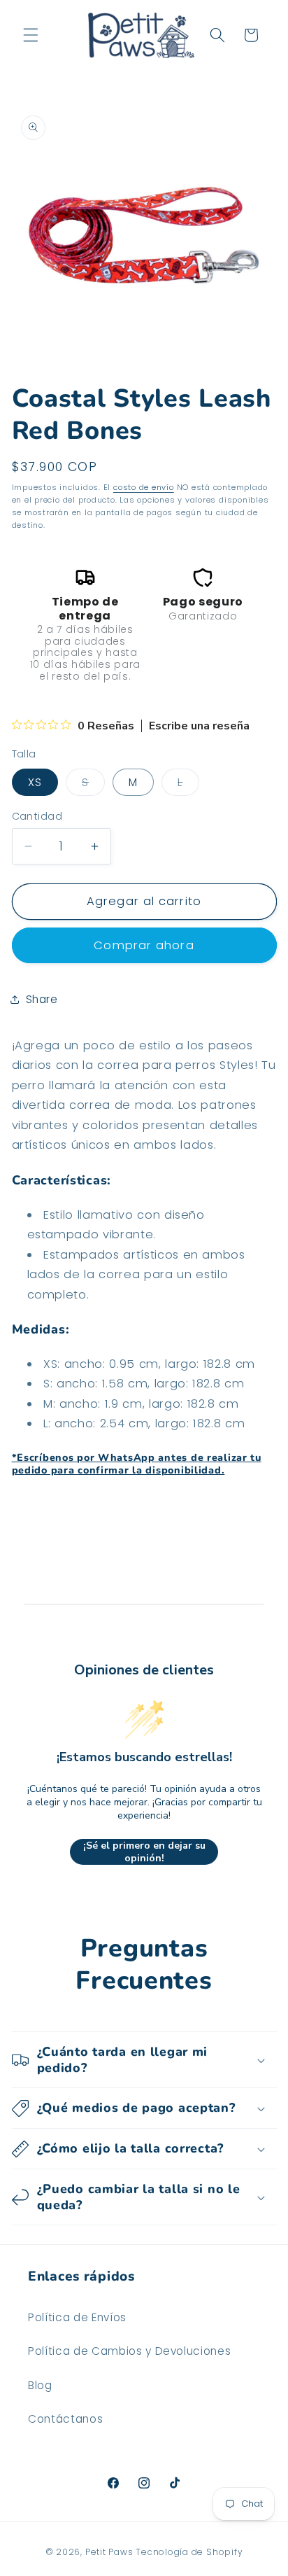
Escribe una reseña (199, 726)
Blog (40, 2385)
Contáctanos (65, 2419)
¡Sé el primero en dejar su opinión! (144, 1852)
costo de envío (144, 487)
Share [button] (42, 999)
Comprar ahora (144, 945)
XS (35, 782)
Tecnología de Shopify (189, 2552)
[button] (31, 35)
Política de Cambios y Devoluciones (129, 2351)
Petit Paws (109, 2552)
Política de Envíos (77, 2317)
